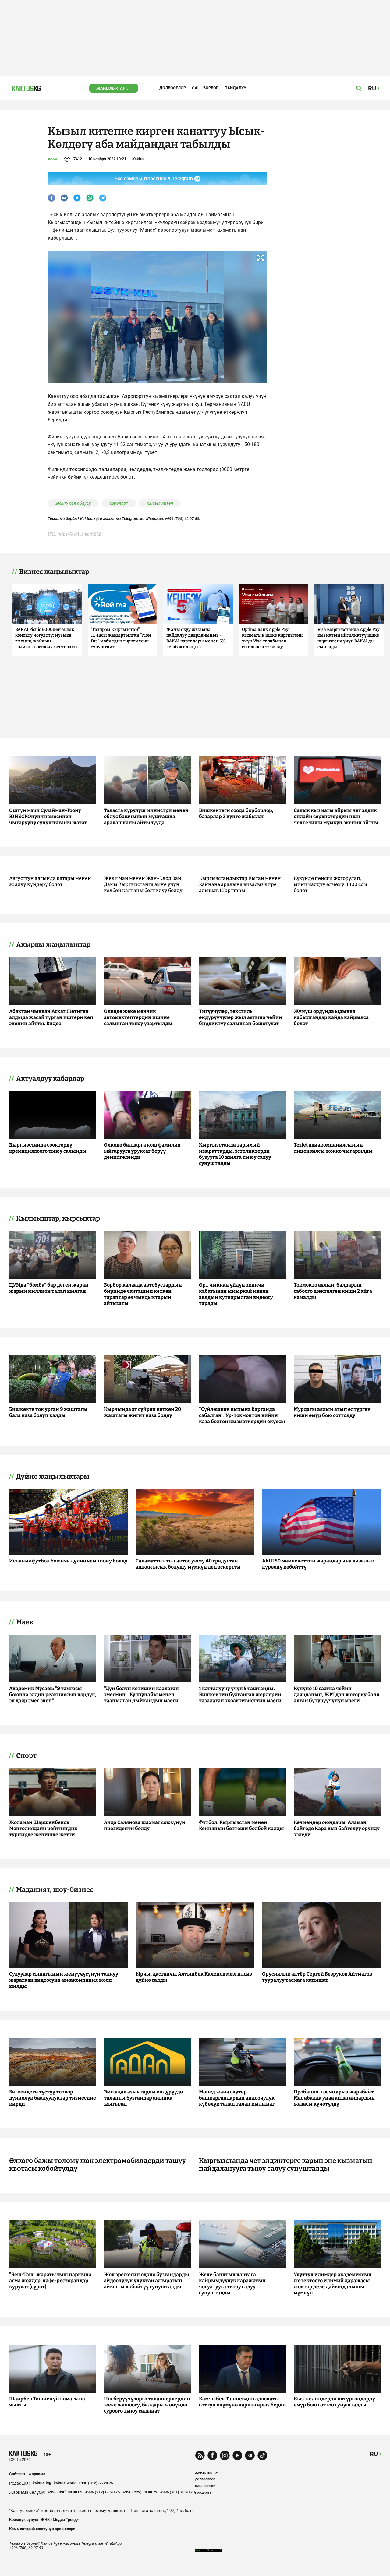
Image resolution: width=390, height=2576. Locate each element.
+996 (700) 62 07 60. (183, 519)
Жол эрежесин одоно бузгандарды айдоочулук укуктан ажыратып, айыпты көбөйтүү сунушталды (147, 2281)
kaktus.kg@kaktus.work (54, 2483)
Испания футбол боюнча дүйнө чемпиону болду (68, 1561)
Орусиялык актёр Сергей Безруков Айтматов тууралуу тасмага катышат (317, 1977)
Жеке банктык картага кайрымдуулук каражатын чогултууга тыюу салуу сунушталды (232, 2284)
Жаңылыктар (111, 88)
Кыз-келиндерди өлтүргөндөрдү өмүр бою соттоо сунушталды (334, 2402)
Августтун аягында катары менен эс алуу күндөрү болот (50, 881)
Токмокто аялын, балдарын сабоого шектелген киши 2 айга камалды (333, 1291)
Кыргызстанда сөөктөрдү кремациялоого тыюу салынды (48, 1148)
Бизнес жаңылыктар (54, 572)
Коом (53, 159)
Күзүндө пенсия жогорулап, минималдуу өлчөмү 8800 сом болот (330, 884)
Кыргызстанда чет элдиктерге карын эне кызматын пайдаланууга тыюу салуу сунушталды (286, 2165)
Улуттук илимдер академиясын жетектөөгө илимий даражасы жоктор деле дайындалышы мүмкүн (333, 2284)
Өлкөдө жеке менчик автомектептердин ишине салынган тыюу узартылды (138, 1017)
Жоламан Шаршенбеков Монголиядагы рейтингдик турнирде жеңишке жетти (43, 1828)
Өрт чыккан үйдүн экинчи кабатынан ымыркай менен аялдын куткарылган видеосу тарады (236, 1294)
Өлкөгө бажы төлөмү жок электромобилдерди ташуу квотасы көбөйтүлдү (97, 2165)
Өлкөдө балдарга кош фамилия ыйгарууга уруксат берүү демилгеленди (142, 1151)
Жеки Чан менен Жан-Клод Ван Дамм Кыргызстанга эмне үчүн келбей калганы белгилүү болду (143, 884)
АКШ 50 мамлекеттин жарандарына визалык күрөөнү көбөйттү (318, 1564)
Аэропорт (119, 503)
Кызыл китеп (160, 503)
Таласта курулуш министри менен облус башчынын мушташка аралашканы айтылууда (146, 816)
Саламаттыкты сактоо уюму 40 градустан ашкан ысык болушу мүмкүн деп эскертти (188, 1564)
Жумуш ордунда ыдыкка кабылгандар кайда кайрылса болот (331, 1017)
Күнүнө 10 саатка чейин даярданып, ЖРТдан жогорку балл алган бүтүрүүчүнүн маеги (337, 1694)
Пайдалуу (235, 88)
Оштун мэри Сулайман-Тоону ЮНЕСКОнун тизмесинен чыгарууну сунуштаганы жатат (48, 816)
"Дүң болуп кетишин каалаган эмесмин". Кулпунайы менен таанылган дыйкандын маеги (141, 1694)
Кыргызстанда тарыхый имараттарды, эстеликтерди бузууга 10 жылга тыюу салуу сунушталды (235, 1154)
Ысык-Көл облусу (73, 503)
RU (374, 2454)
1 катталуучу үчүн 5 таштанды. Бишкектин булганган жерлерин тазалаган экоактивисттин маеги (240, 1694)
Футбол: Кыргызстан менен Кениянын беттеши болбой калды (241, 1825)
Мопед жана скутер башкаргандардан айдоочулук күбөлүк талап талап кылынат (237, 2098)
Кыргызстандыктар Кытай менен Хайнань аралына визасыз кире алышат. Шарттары (240, 884)
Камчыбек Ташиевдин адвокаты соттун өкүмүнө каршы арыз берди (242, 2402)
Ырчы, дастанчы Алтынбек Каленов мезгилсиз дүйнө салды (194, 1977)
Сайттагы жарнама (27, 2474)
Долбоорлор (173, 88)
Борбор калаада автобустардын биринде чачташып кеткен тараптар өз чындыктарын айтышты (143, 1294)
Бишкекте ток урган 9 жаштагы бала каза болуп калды (48, 1412)
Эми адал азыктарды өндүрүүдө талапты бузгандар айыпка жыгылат (143, 2098)
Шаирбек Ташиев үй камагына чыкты (47, 2402)
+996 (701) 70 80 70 (177, 2492)
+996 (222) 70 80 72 (140, 2492)
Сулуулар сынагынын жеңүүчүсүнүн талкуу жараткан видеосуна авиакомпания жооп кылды (64, 1980)
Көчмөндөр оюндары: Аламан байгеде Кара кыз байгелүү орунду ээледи (337, 1828)
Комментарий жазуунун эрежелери (42, 2529)
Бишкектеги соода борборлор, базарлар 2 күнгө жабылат (236, 813)
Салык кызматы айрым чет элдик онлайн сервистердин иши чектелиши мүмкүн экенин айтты (336, 816)
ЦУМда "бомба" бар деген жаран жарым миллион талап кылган (49, 1288)
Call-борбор (205, 88)
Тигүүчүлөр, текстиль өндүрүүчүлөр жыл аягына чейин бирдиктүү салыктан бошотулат (241, 1017)
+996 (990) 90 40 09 (65, 2492)
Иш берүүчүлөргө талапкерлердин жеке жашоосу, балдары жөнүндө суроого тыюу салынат (147, 2405)
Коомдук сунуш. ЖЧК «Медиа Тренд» (44, 2520)
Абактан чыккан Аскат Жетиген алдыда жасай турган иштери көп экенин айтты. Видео (51, 1017)
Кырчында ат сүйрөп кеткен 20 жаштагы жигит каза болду (142, 1412)
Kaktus (138, 159)
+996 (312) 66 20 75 (96, 2483)
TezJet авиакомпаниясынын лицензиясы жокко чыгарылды (333, 1148)
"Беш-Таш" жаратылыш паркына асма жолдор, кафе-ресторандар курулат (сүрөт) (50, 2281)
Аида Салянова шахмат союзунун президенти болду (145, 1825)
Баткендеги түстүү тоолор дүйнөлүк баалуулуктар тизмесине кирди (53, 2098)
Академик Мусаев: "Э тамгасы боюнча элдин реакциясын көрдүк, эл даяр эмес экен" (53, 1694)
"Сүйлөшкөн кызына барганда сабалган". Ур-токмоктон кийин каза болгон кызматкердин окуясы (242, 1415)
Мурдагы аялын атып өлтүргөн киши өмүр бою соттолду (332, 1412)
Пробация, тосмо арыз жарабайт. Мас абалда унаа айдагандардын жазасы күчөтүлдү (334, 2098)
